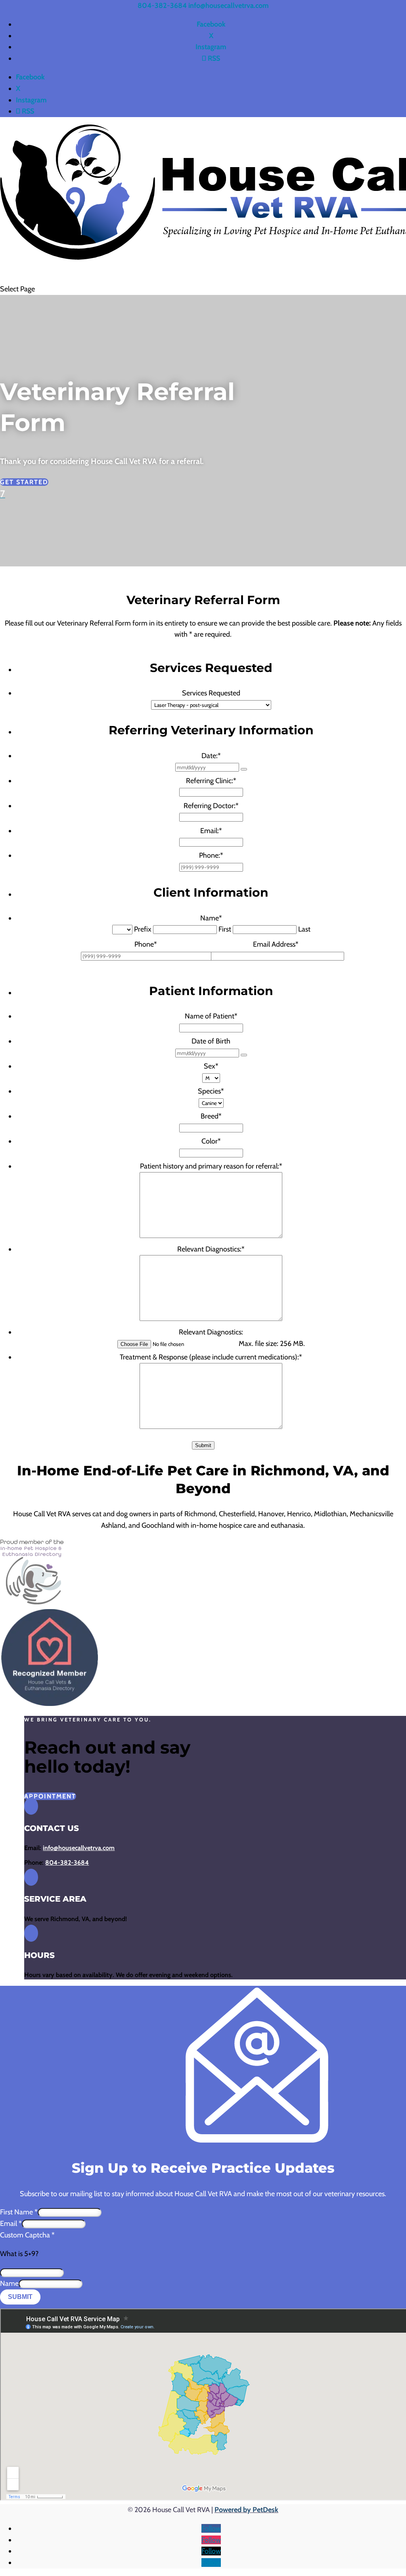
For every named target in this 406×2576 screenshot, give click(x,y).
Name (9, 2283)
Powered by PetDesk (246, 2510)
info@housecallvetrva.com (79, 1848)
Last (304, 929)
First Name (19, 2212)
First (225, 929)
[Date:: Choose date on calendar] (244, 769)
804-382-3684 (162, 6)
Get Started (24, 482)
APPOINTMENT (50, 1796)
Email (11, 2224)
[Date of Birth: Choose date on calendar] (244, 1055)
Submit (203, 1445)
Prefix (143, 929)
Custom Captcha (27, 2235)
